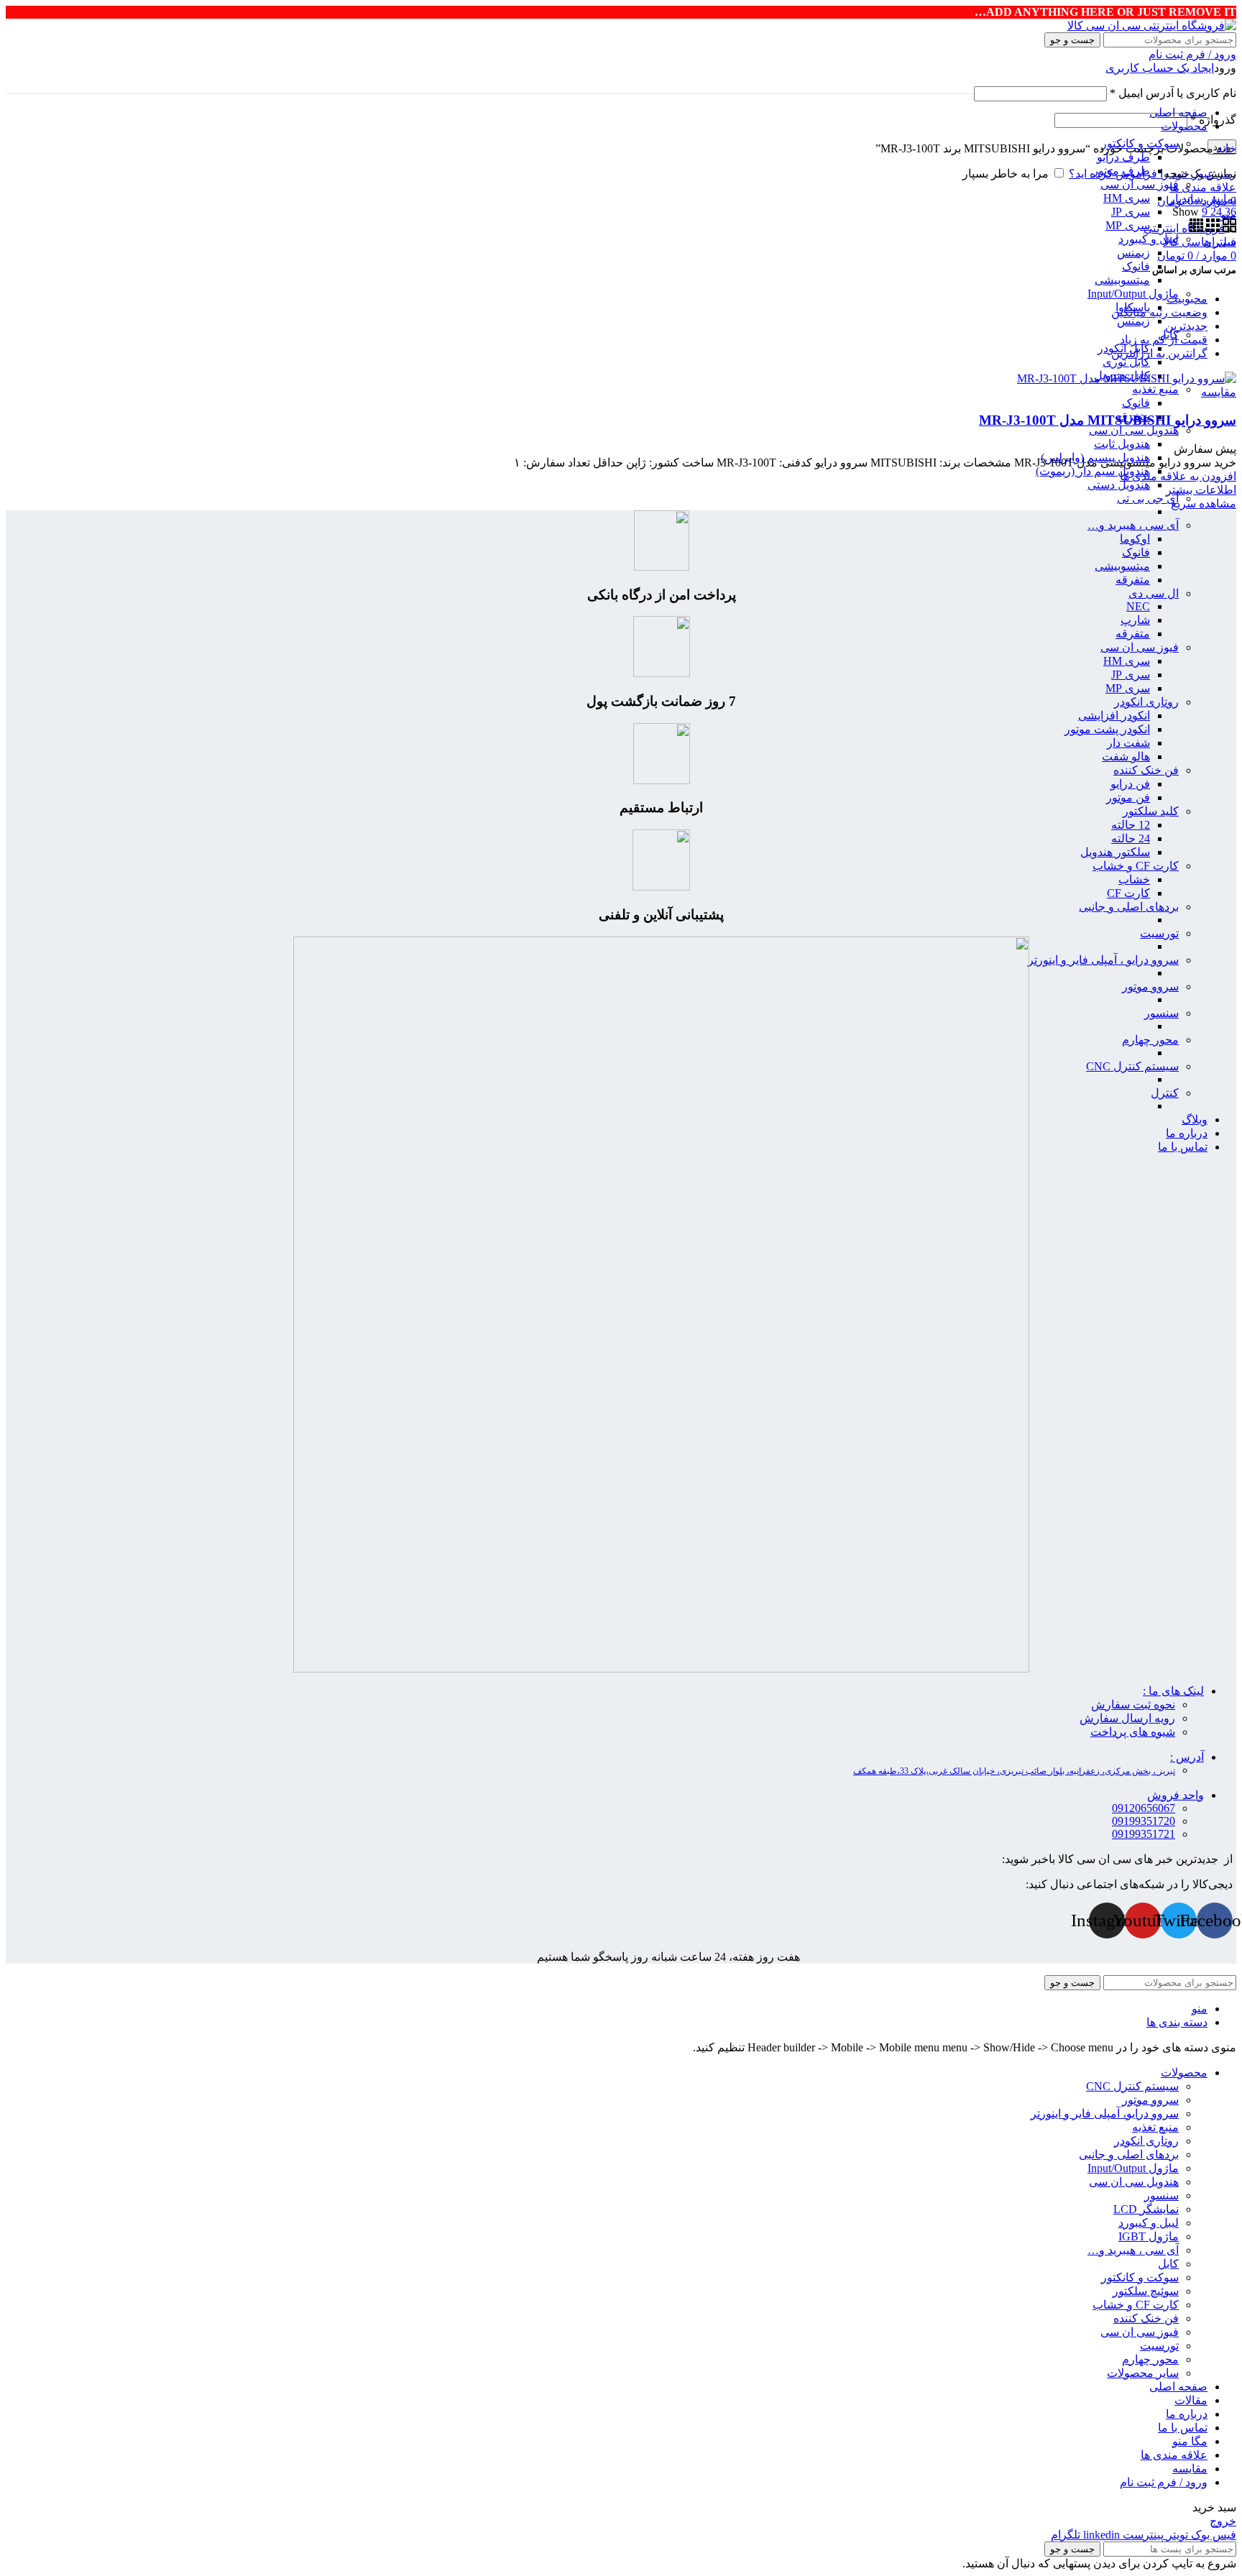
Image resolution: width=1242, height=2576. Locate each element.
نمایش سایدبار (1203, 199)
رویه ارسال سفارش (1127, 1718)
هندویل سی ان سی (1134, 430)
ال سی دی (1154, 593)
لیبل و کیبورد (1149, 239)
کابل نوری (1126, 362)
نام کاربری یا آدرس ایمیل (1173, 93)
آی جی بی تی (1148, 498)
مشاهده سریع (1204, 503)
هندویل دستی (1119, 485)
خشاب (1134, 879)
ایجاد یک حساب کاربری (1160, 68)
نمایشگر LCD (1146, 2209)
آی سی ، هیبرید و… (1133, 525)
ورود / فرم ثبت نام (1164, 2482)
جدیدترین (1186, 326)
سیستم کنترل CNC (1132, 1066)
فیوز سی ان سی (1140, 184)
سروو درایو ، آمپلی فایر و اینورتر (1103, 960)
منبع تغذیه (1155, 389)
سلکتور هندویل (1115, 852)
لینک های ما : (1173, 1691)
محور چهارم (1150, 1040)
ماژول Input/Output (1133, 294)
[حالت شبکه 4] (1196, 228)
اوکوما (1135, 539)
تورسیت (1159, 933)
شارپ (1135, 620)
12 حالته (1131, 825)
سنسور (1161, 1013)
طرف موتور (1121, 171)
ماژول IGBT (1149, 2236)
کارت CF (1128, 893)
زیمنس (1133, 253)
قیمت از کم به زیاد (1164, 340)
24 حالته (1131, 838)
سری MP (1128, 225)
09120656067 (1144, 1808)
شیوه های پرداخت (1133, 1732)
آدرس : (1187, 1757)
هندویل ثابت (1122, 444)
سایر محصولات (1143, 2373)
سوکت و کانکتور (1140, 2277)
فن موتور (1128, 797)
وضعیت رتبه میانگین (1159, 312)
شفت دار (1128, 743)
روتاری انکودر (1146, 702)
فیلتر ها (1219, 242)
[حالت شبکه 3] (1211, 228)
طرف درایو (1123, 157)
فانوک (1136, 266)
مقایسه (1190, 2469)
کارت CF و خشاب (1136, 866)
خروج (1223, 2521)
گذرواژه (1213, 120)
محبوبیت (1187, 299)
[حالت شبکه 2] (1228, 228)
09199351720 (1144, 1821)
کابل (1168, 2264)
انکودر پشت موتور (1107, 729)
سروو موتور (1150, 986)
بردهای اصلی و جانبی (1129, 907)
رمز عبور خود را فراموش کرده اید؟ (1153, 174)
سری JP (1131, 212)
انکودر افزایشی (1114, 716)
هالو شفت (1126, 756)
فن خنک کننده (1146, 770)
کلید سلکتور (1151, 811)
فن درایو (1130, 784)
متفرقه (1133, 580)
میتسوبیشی (1122, 280)
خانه (1225, 148)
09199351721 (1144, 1834)
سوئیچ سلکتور (1146, 2291)
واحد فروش (1176, 1795)
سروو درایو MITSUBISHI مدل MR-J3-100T (1108, 420)
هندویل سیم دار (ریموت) (1093, 471)
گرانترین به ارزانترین (1159, 353)
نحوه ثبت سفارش (1133, 1705)
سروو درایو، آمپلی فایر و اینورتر (1105, 2113)
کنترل (1165, 1093)
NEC (1138, 606)
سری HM (1127, 198)
